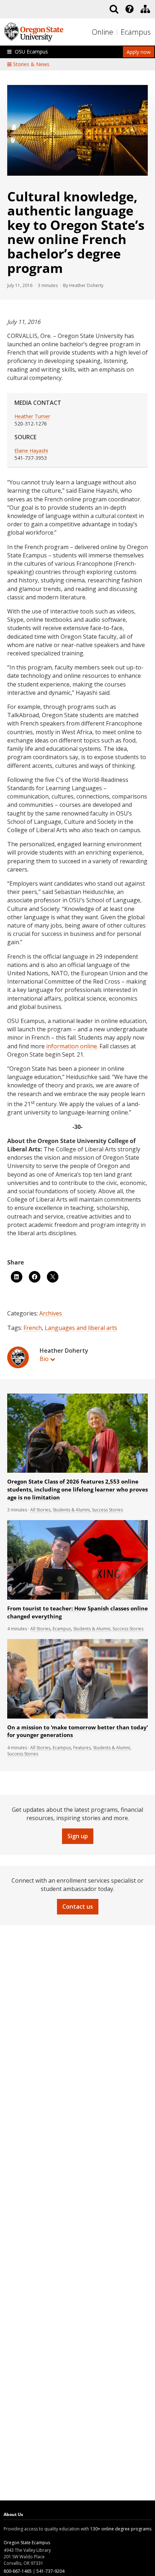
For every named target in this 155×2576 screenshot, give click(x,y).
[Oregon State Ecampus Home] (118, 32)
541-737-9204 (50, 2571)
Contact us (78, 1907)
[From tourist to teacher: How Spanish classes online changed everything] (77, 1598)
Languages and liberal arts (81, 1328)
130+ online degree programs (121, 2529)
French (33, 1328)
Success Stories (107, 1510)
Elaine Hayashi (31, 451)
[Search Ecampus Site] (114, 9)
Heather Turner (32, 416)
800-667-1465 (18, 2571)
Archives (51, 1313)
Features (82, 1748)
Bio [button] (44, 1359)
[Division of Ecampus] (145, 9)
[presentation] (129, 9)
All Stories (40, 1510)
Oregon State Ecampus (27, 2543)
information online (72, 1046)
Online (103, 32)
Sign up (78, 1836)
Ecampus (136, 32)
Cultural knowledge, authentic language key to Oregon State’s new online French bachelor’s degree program (76, 232)
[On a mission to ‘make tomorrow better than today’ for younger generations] (77, 1717)
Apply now (139, 52)
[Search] (114, 9)
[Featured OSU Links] (129, 9)
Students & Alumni (71, 1510)
